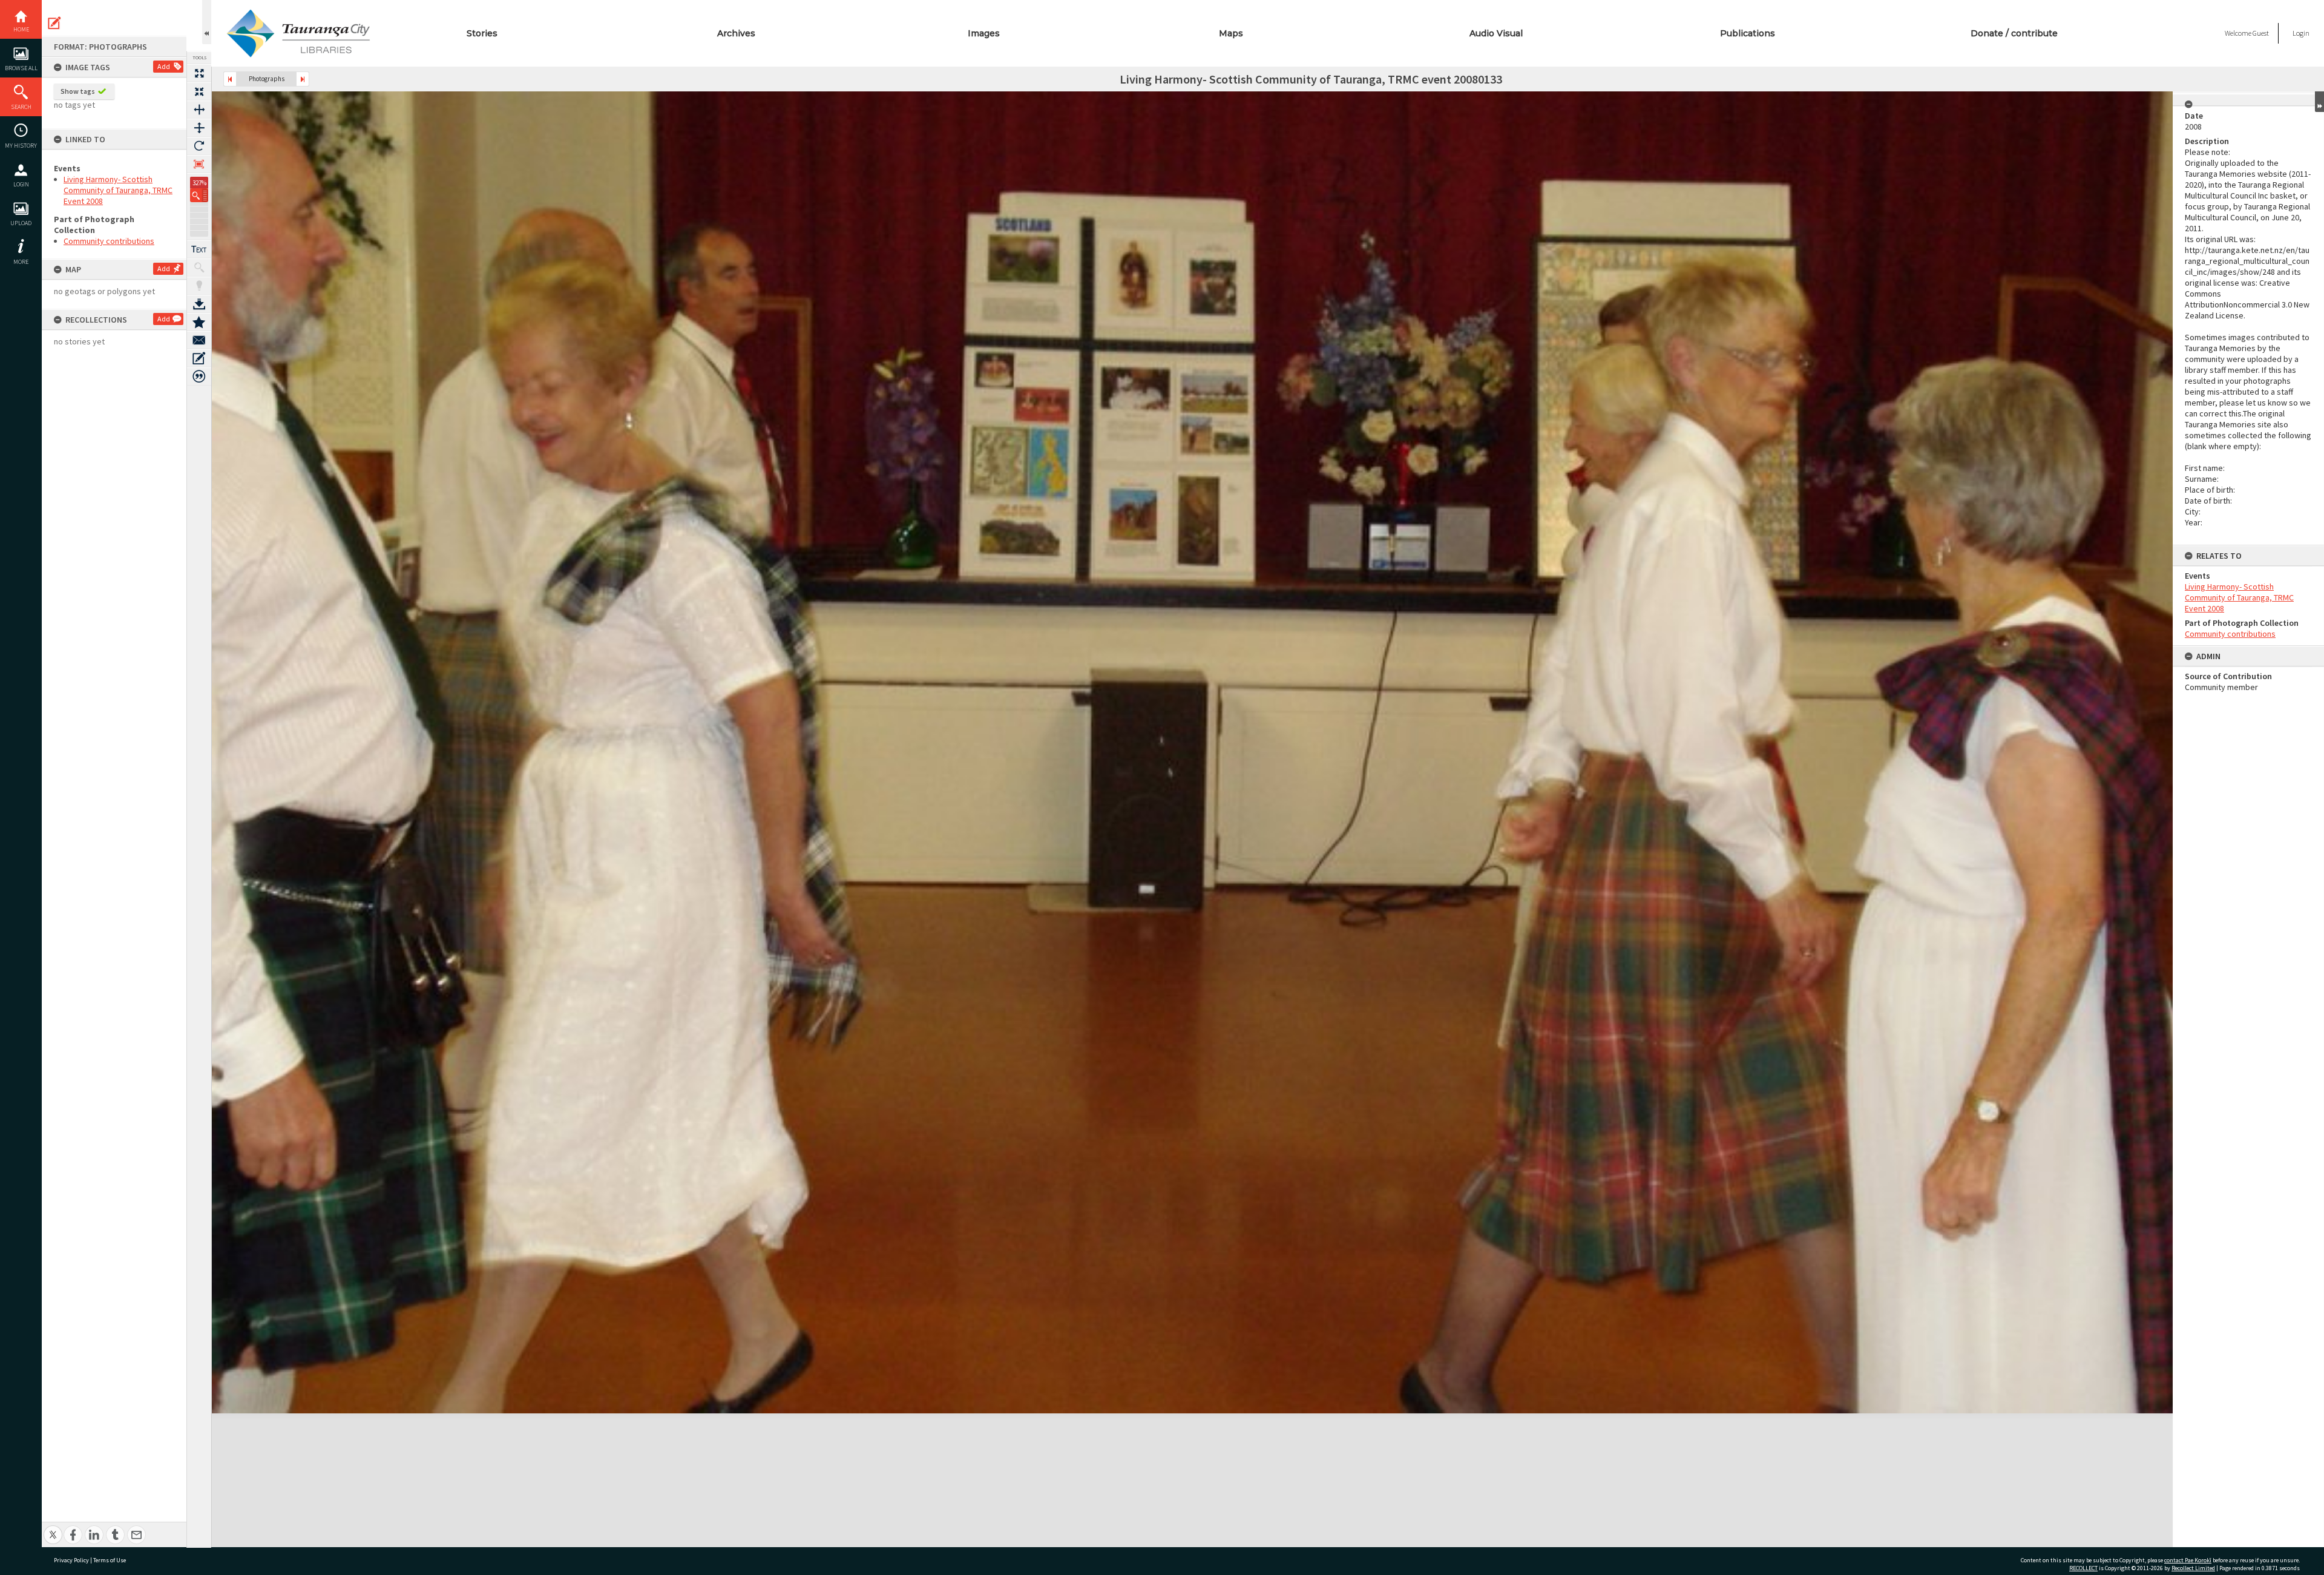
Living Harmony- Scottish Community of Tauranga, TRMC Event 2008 (118, 190)
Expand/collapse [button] (2319, 102)
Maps (1231, 33)
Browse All (21, 68)
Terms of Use (110, 1560)
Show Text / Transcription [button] (199, 249)
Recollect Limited (2193, 1568)
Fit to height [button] (199, 128)
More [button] (21, 262)
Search (21, 107)
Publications (1748, 33)
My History (21, 146)
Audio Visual (1496, 33)
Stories (482, 33)
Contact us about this (199, 340)
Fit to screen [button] (199, 91)
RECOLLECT (2083, 1568)
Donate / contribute (2014, 33)
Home (21, 29)
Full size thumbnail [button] (199, 73)
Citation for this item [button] (199, 376)
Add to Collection (199, 322)
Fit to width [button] (199, 110)
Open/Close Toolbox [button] (207, 22)
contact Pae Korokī (2188, 1560)
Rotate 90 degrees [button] (199, 146)
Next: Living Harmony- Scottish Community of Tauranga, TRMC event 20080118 (303, 79)
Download (199, 304)
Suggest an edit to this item (54, 23)
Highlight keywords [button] (199, 286)
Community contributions (109, 241)
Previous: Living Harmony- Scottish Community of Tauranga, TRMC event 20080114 (230, 79)
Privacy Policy (71, 1560)
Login (21, 184)
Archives (736, 33)
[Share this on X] (53, 1528)
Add (164, 66)
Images (984, 33)
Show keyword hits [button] (199, 268)
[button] (199, 195)
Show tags (78, 91)
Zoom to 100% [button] (199, 164)
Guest (2261, 33)
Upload (21, 223)
